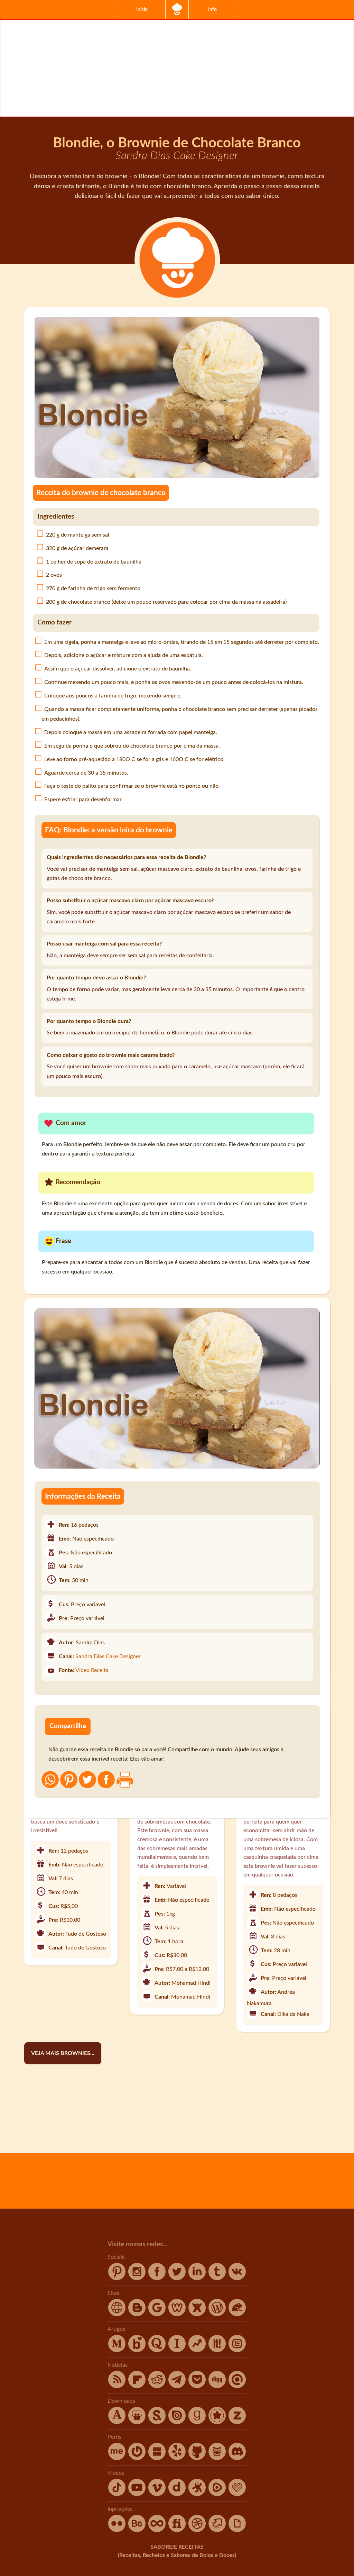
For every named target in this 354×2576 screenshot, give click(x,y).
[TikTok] (118, 2494)
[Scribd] (158, 2422)
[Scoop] (218, 2350)
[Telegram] (178, 2386)
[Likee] (237, 2494)
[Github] (198, 2458)
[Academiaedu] (118, 2422)
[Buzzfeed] (198, 2350)
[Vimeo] (158, 2494)
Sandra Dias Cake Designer (108, 1656)
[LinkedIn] (198, 2278)
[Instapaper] (178, 2350)
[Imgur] (218, 2530)
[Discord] (237, 2458)
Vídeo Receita (92, 1670)
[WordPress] (218, 2314)
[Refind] (237, 2386)
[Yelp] (178, 2458)
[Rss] (118, 2386)
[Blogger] (138, 2314)
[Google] (158, 2314)
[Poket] (198, 2386)
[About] (118, 2458)
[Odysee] (198, 2494)
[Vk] (237, 2278)
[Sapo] (237, 2314)
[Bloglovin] (138, 2350)
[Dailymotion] (178, 2494)
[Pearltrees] (218, 2422)
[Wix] (198, 2314)
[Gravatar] (138, 2458)
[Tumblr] (218, 2278)
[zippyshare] (237, 2422)
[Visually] (237, 2350)
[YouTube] (138, 2494)
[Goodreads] (198, 2422)
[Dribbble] (198, 2530)
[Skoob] (218, 2458)
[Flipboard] (138, 2386)
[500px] (158, 2530)
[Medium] (118, 2350)
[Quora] (158, 2350)
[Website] (118, 2314)
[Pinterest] (118, 2278)
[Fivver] (178, 2530)
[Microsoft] (158, 2458)
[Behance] (138, 2530)
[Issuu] (178, 2422)
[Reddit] (158, 2386)
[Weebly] (178, 2314)
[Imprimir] (125, 1780)
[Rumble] (218, 2494)
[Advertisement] (177, 68)
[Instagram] (138, 2278)
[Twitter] (178, 2278)
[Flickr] (118, 2530)
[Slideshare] (138, 2422)
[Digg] (218, 2386)
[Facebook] (158, 2278)
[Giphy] (237, 2530)
